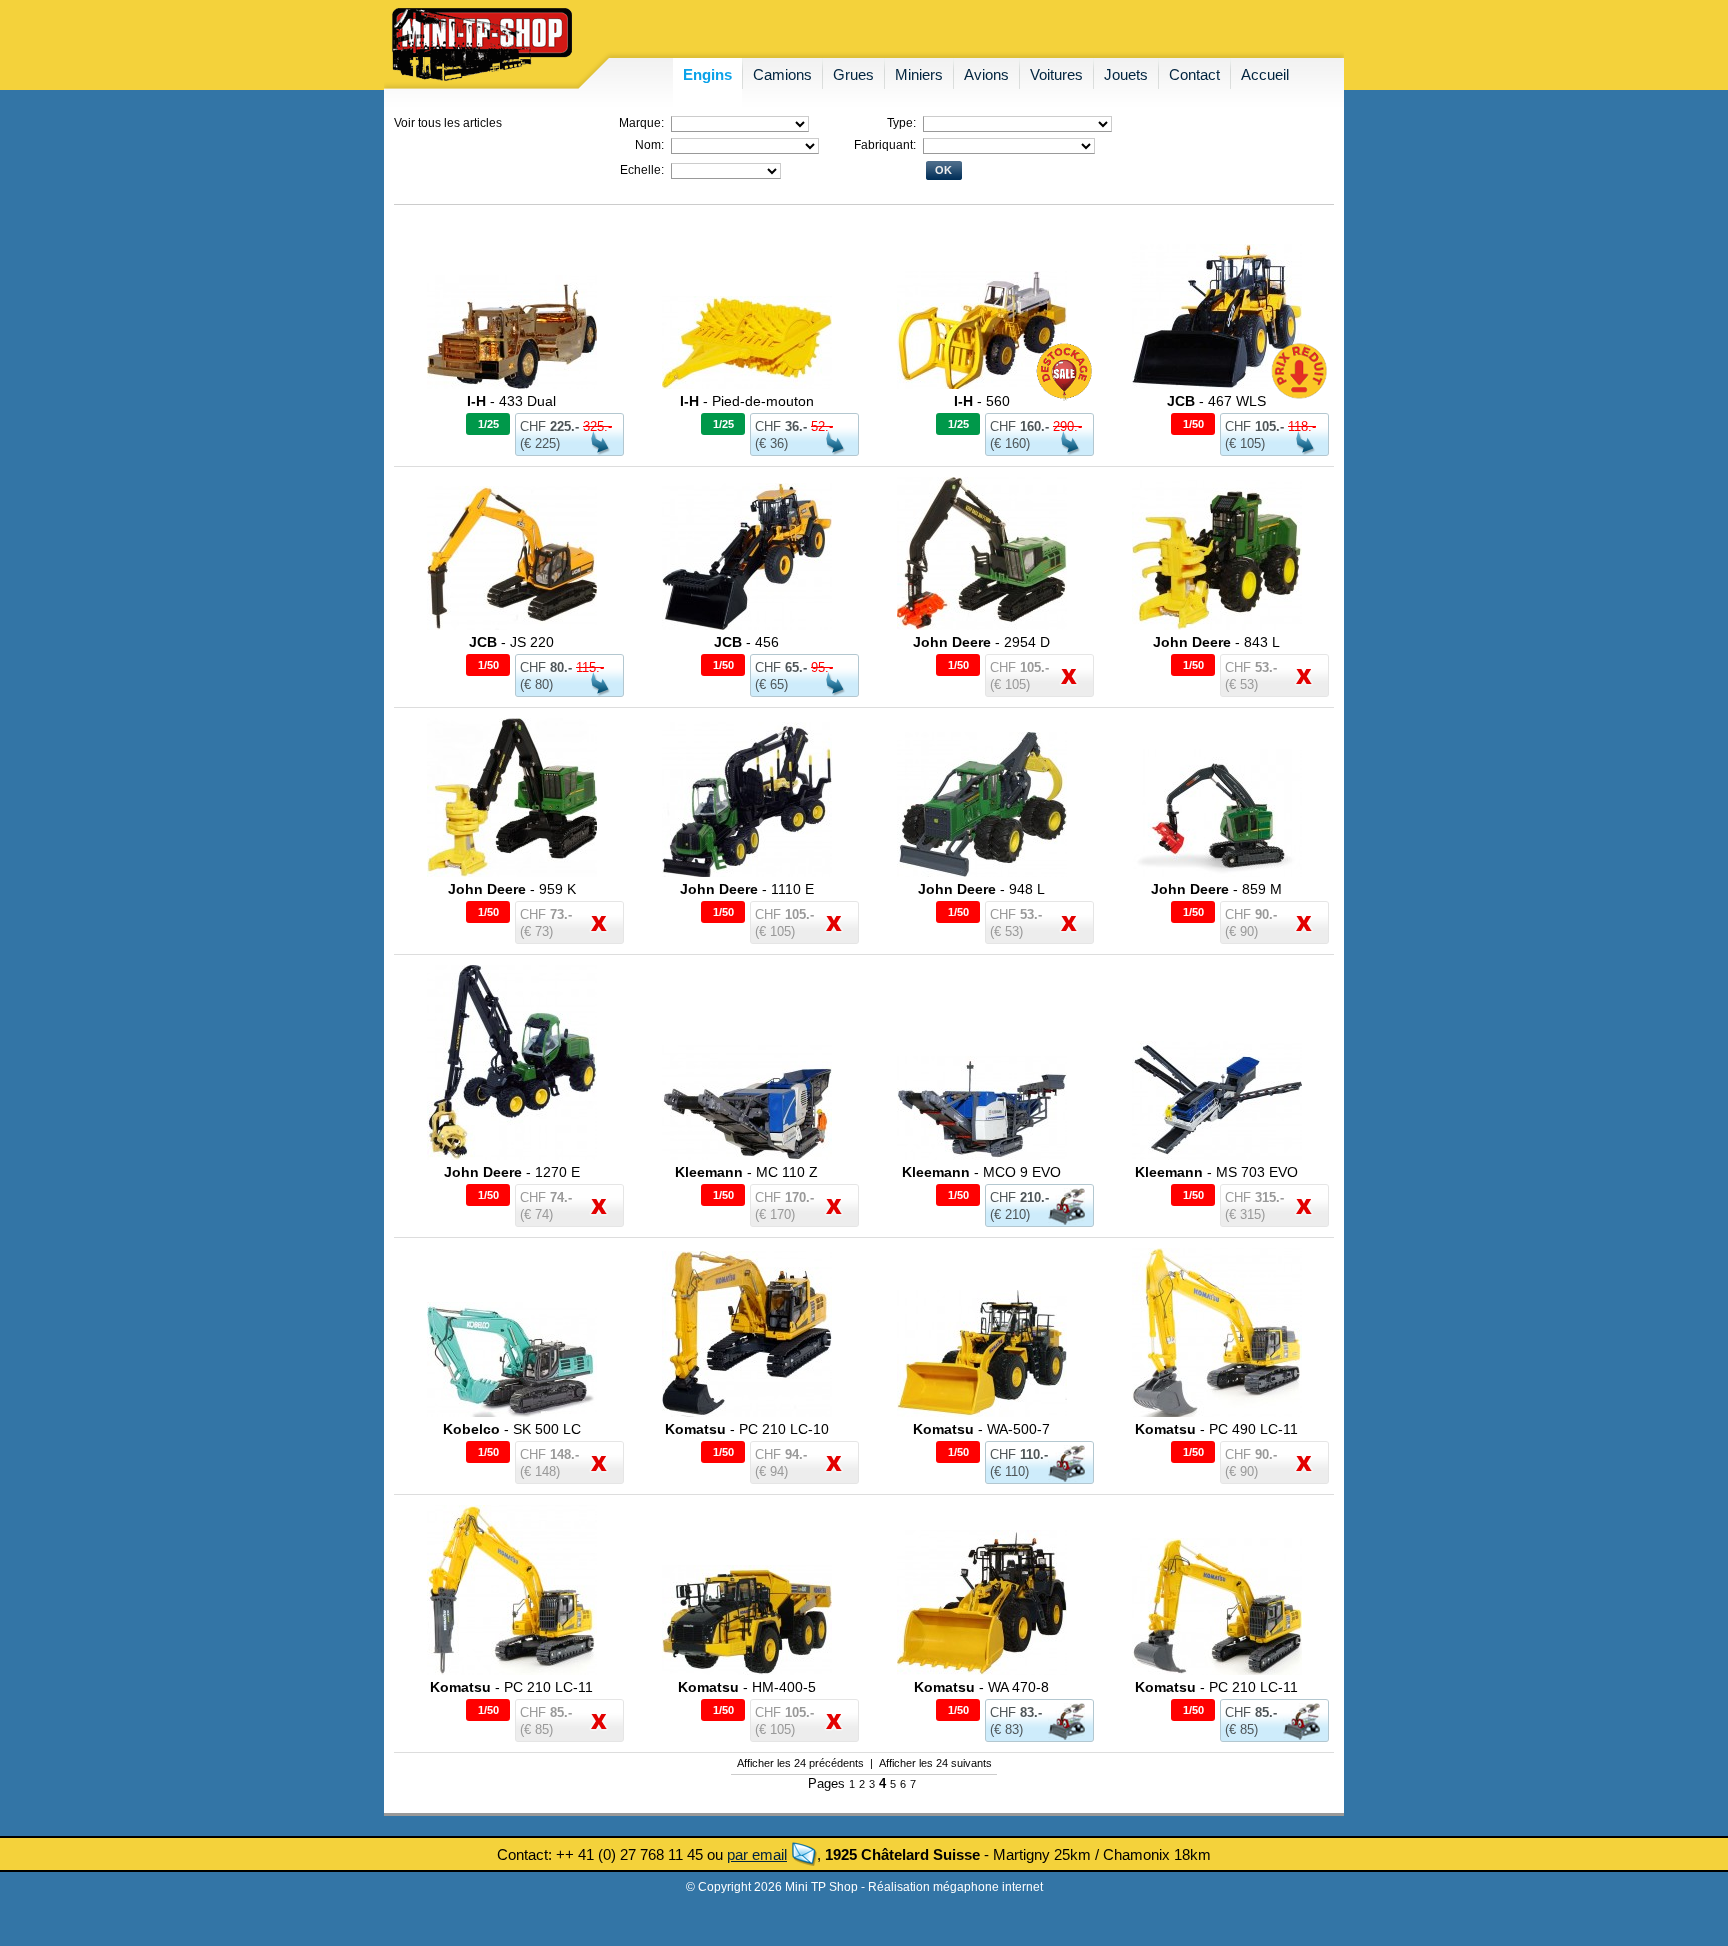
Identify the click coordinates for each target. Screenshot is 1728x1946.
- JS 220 (511, 642)
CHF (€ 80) (562, 676)
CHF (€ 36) (794, 435)
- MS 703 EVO (1216, 1172)
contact (1194, 74)
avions (986, 74)
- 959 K (512, 889)
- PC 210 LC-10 (747, 1429)
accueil (1265, 74)
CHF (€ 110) (1019, 1463)
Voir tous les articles (448, 123)
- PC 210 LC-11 (511, 1687)
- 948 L (981, 889)
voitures (1056, 74)
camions (782, 74)
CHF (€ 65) (794, 676)
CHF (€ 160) (1036, 435)
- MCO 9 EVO (981, 1172)
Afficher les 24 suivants (935, 1763)
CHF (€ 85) (1251, 1721)
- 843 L (1216, 642)
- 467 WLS (1216, 401)
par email (757, 1854)
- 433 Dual (511, 401)
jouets (1126, 74)
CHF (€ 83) (1016, 1721)
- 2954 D (981, 642)
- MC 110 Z (746, 1172)
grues (853, 74)
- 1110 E (747, 889)
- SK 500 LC (512, 1429)
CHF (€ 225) (566, 435)
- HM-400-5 (747, 1687)
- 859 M (1216, 889)
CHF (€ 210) (1019, 1206)
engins (707, 74)
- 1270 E (512, 1172)
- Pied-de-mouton (747, 401)
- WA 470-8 (981, 1687)
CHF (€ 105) (1270, 435)
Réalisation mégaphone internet (955, 1887)
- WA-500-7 (981, 1429)
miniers (919, 74)
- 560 (982, 401)
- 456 (746, 642)
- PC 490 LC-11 (1216, 1429)
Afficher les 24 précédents (800, 1763)
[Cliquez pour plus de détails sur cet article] (512, 385)
